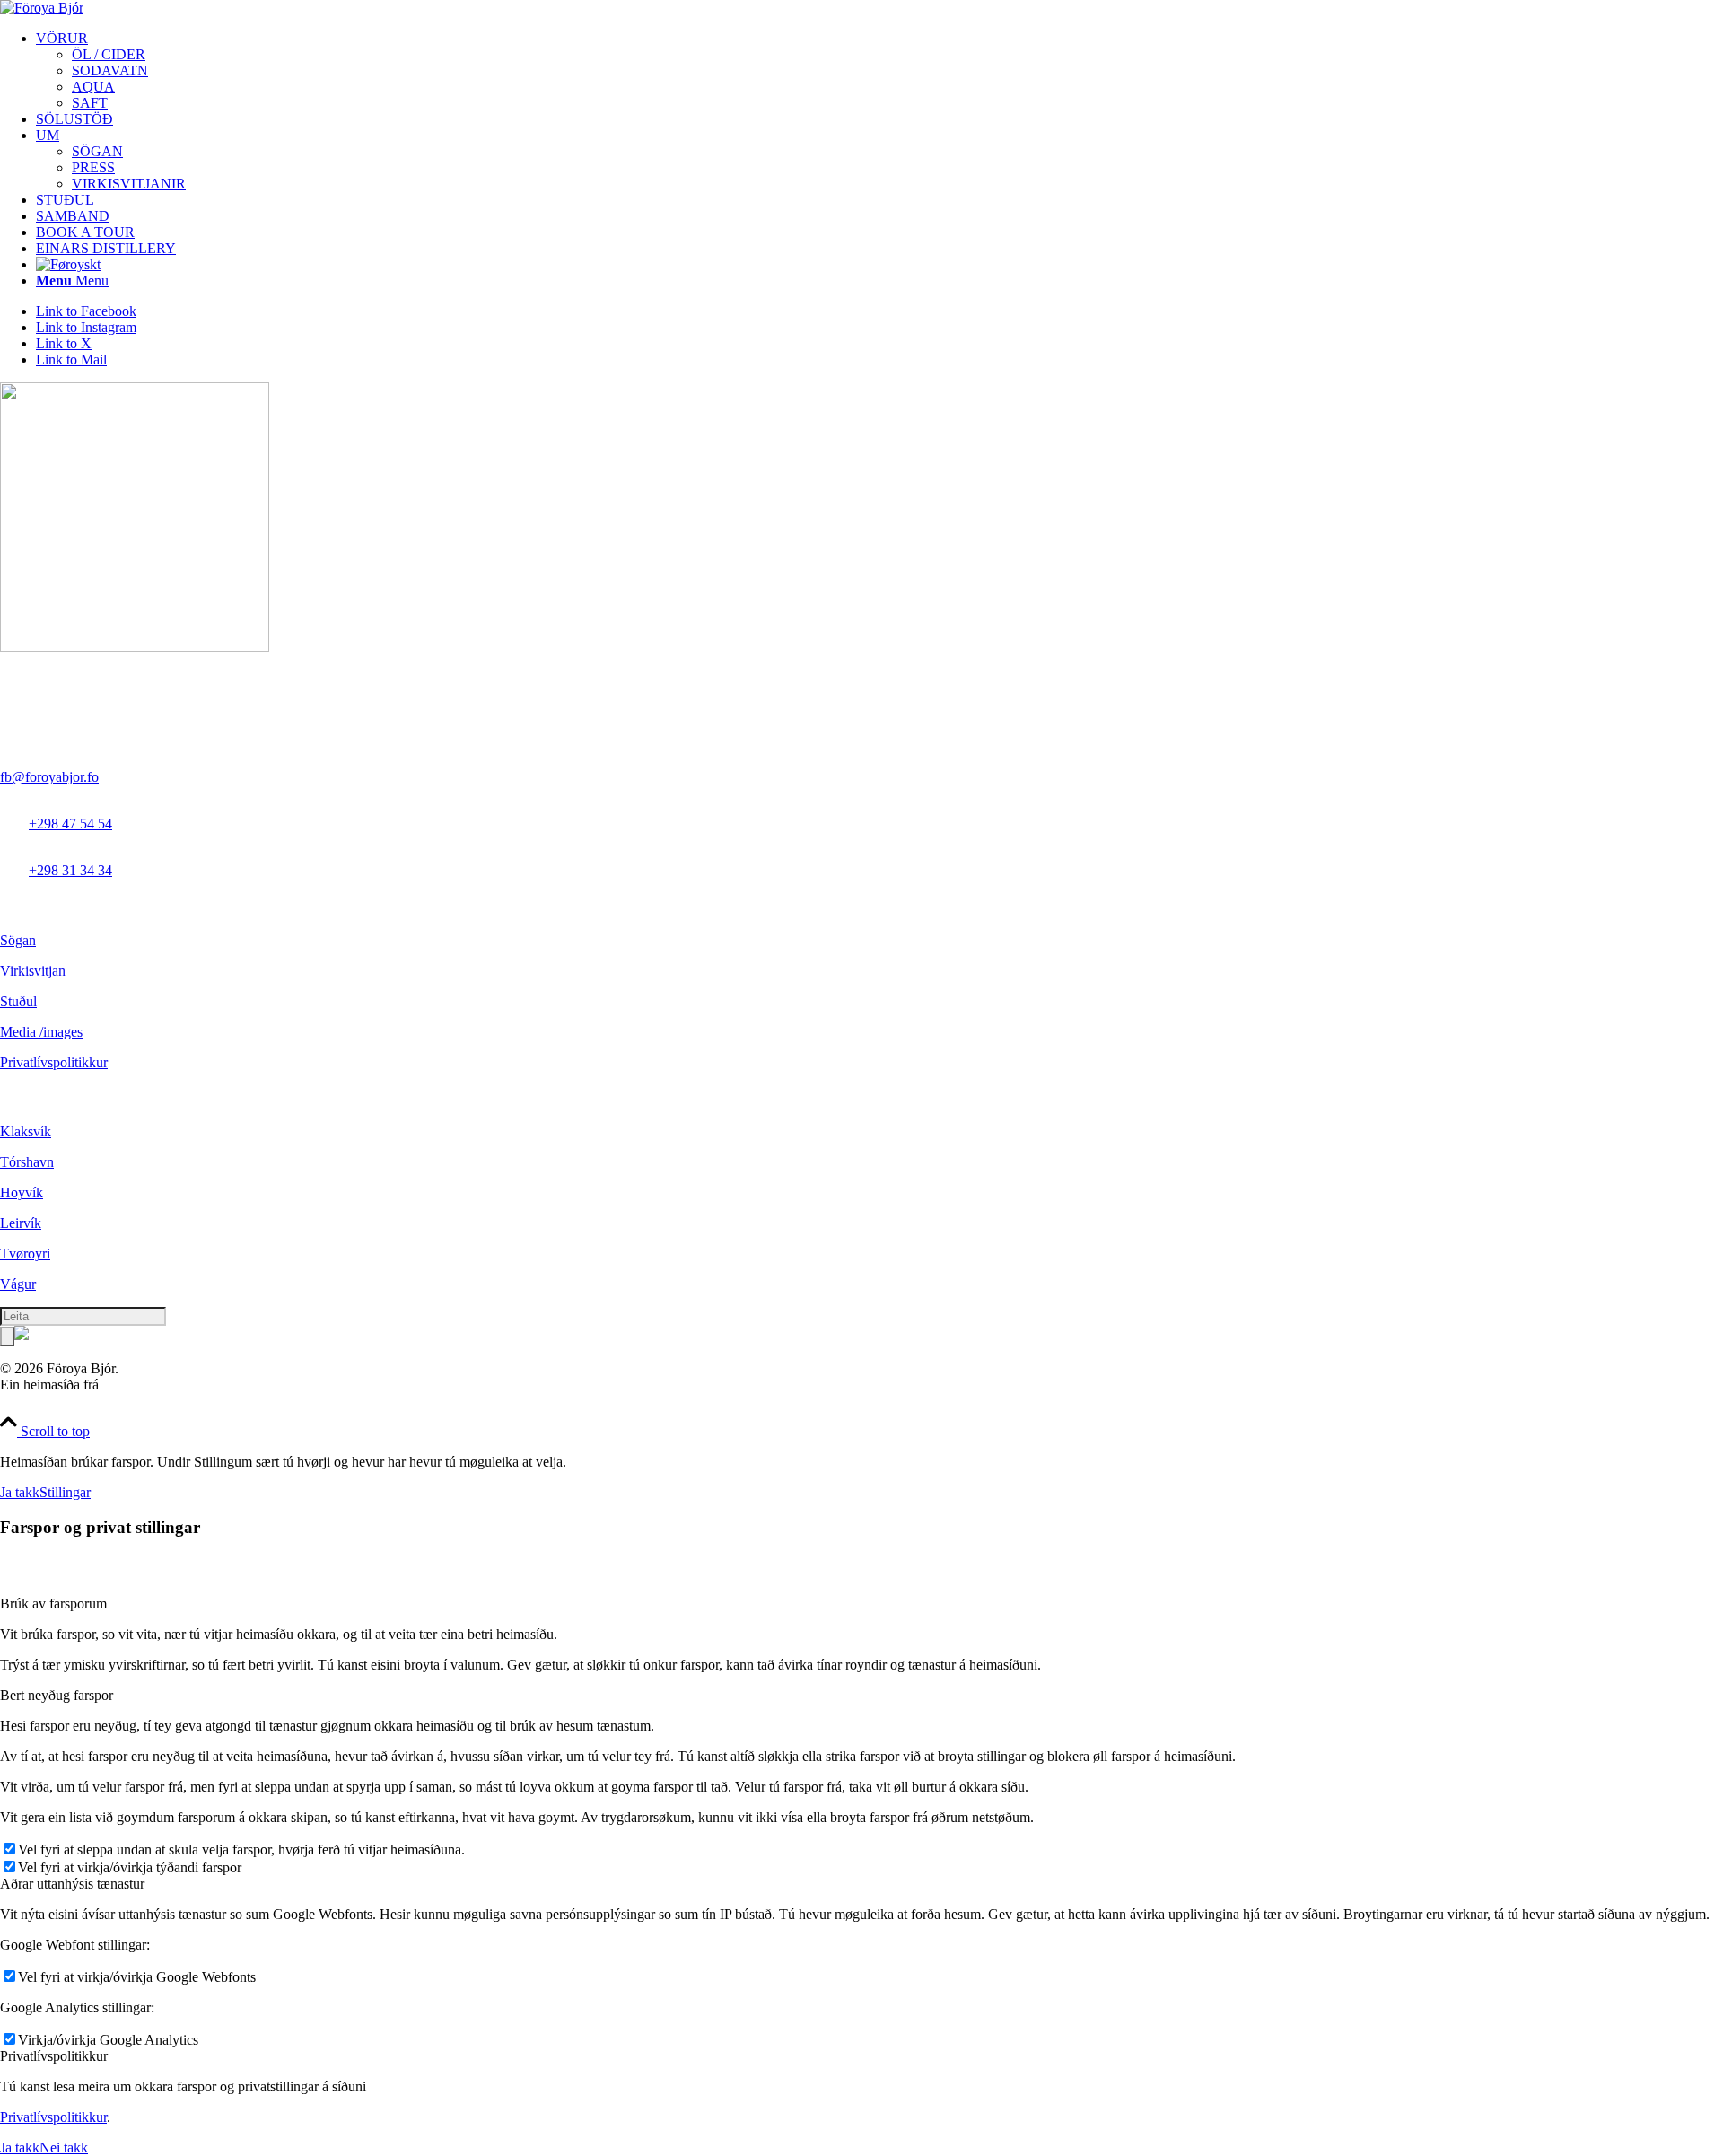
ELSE (120, 1385)
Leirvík (21, 1223)
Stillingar (65, 1492)
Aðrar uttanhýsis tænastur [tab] (72, 1884)
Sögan (18, 940)
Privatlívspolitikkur (54, 1062)
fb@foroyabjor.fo (49, 777)
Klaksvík (26, 1131)
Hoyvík (22, 1192)
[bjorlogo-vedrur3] (42, 8)
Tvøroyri (25, 1253)
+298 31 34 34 (70, 870)
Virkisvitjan (33, 971)
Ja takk (20, 1492)
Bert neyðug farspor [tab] (57, 1695)
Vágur (18, 1284)
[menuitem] (879, 71)
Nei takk (64, 2147)
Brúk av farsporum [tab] (53, 1604)
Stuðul (18, 1001)
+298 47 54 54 (70, 824)
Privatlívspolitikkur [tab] (54, 2056)
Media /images (41, 1032)
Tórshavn (27, 1162)
